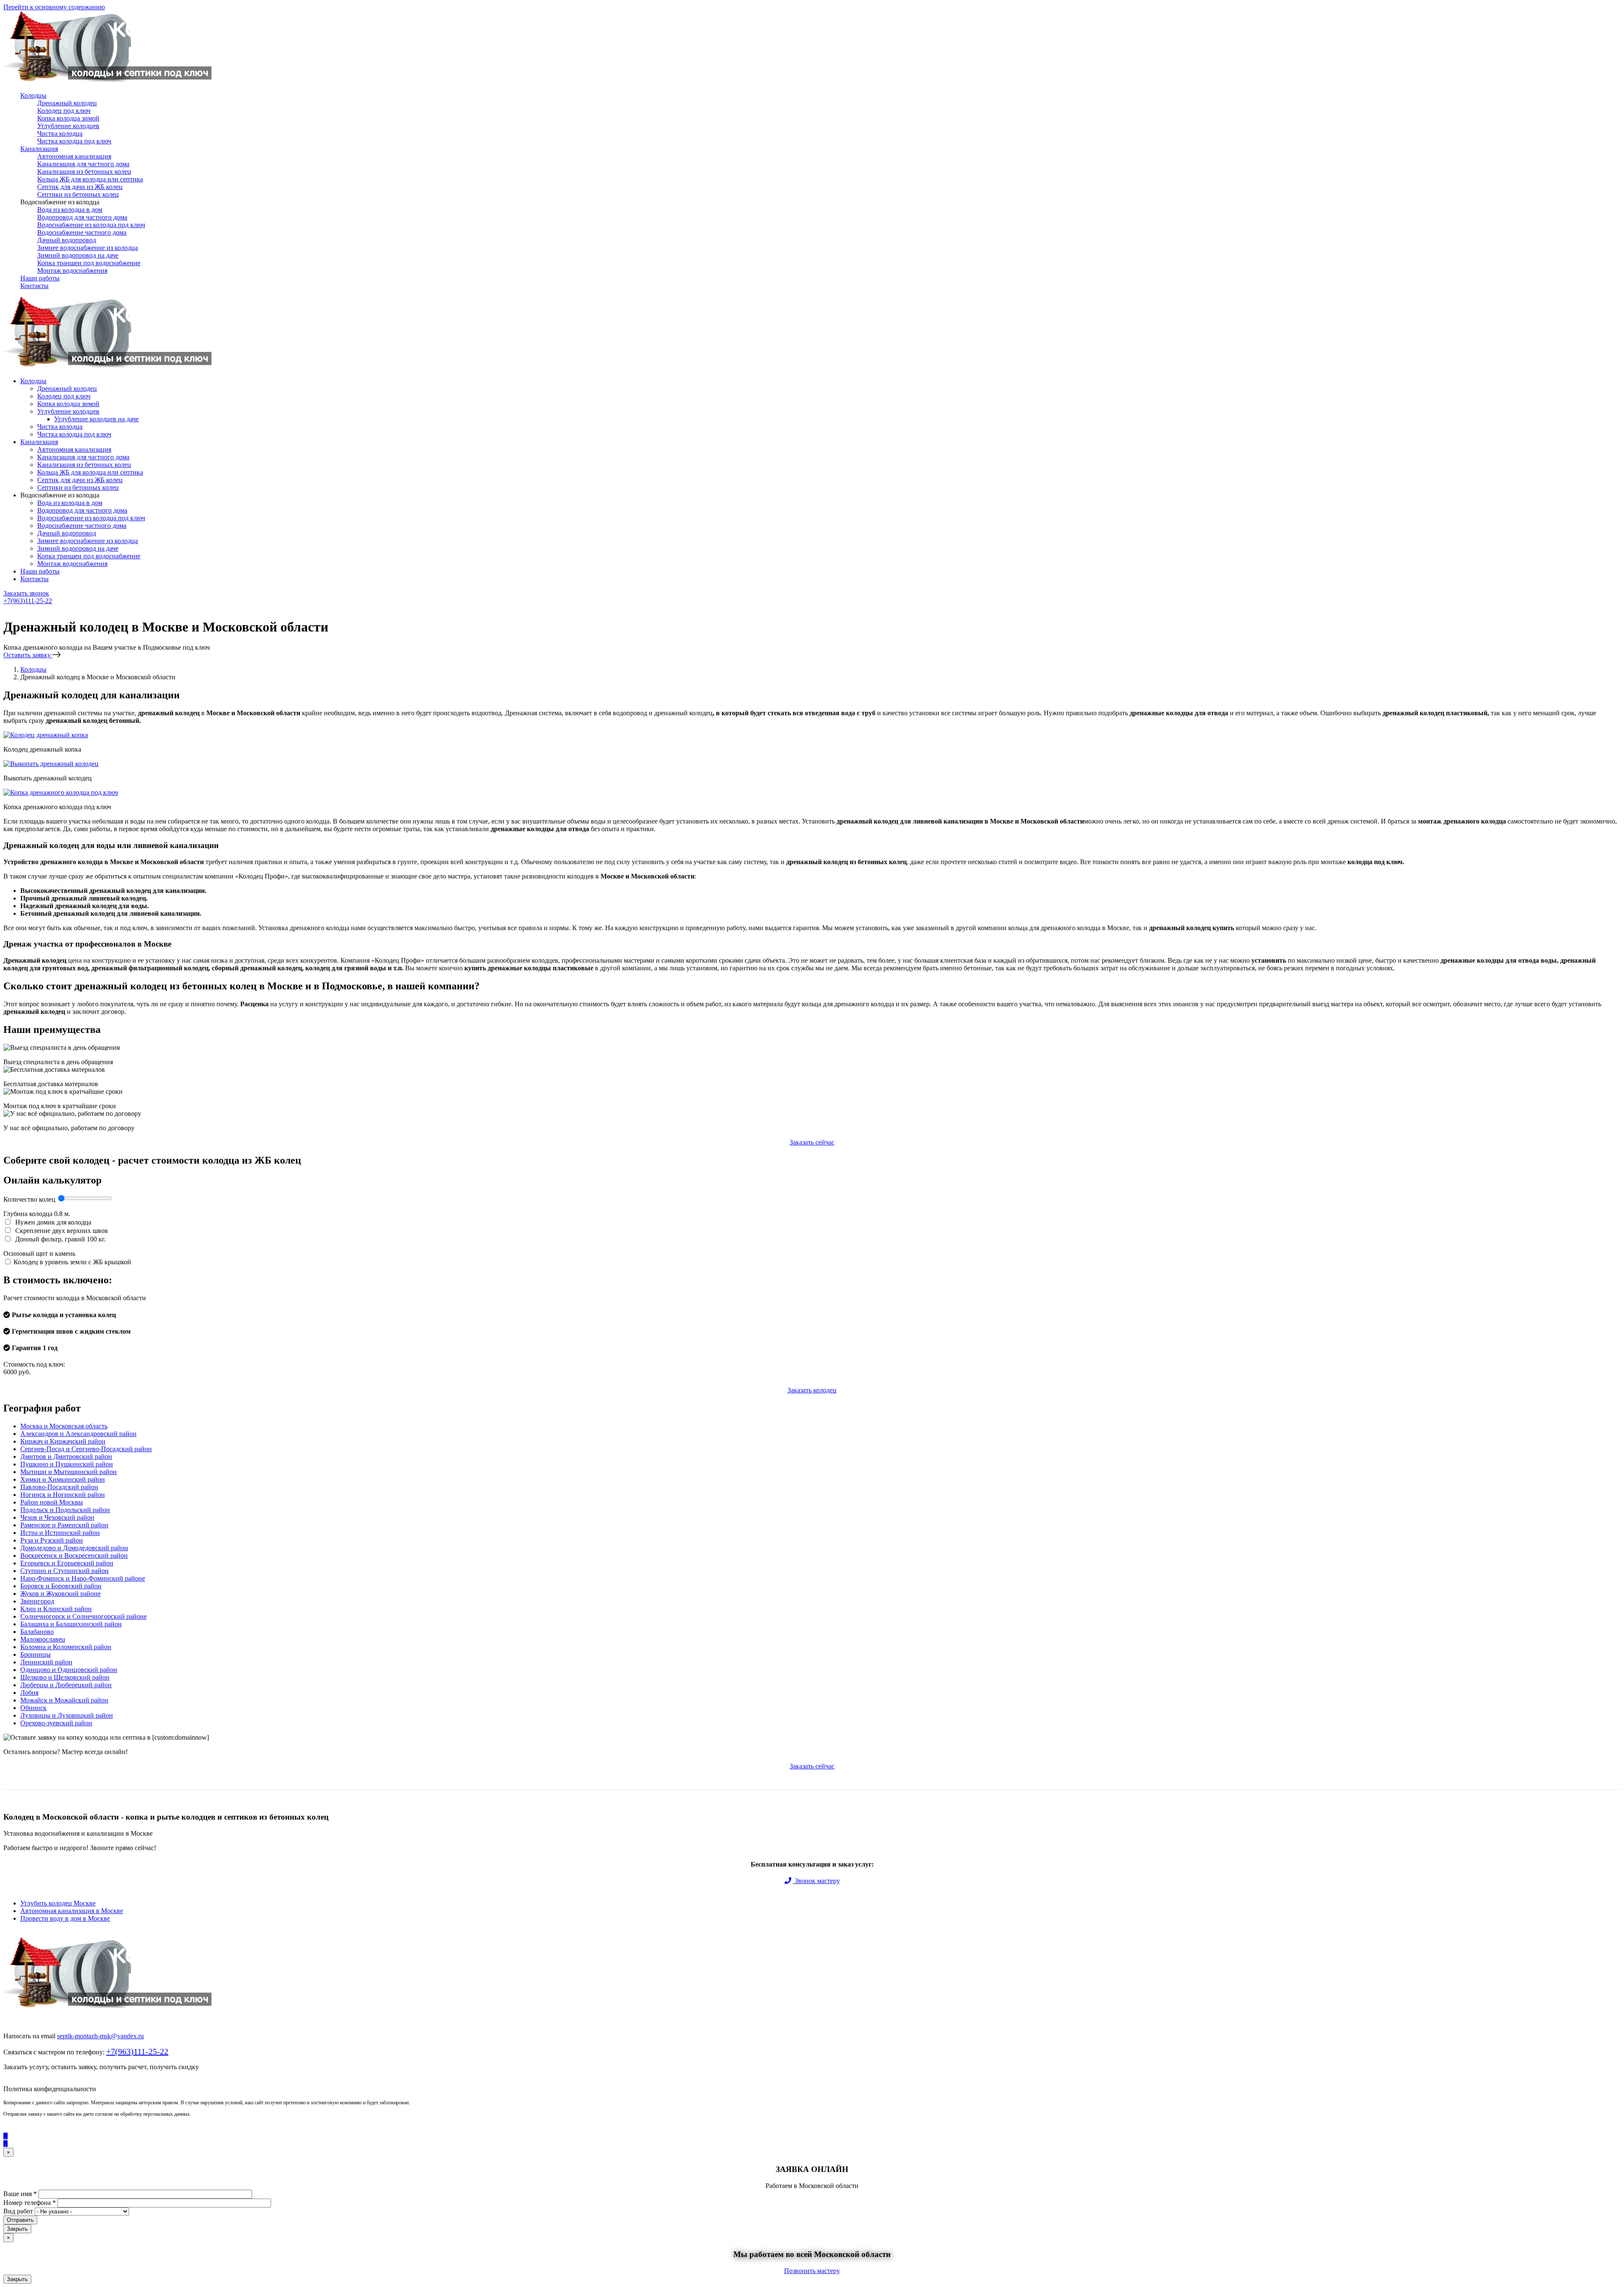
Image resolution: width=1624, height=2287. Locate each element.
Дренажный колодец (67, 103)
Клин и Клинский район (56, 1609)
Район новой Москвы (52, 1502)
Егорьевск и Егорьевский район (67, 1563)
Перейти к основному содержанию (54, 7)
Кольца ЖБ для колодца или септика (90, 179)
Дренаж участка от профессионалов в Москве (87, 944)
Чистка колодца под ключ (74, 141)
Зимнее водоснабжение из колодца (88, 248)
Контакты (34, 286)
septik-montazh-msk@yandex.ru (100, 2036)
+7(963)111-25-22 (28, 601)
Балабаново (37, 1632)
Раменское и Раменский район (64, 1525)
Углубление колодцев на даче (96, 419)
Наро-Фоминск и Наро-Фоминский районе (83, 1578)
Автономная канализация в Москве (72, 1911)
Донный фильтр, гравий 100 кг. (60, 1239)
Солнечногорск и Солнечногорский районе (84, 1616)
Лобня (29, 1693)
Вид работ (18, 2211)
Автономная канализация (74, 156)
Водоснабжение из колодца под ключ (91, 225)
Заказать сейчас (812, 1142)
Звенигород (37, 1601)
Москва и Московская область (64, 1426)
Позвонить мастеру (812, 2271)
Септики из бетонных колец (78, 194)
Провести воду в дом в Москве (65, 1918)
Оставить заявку (28, 655)
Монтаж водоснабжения (72, 270)
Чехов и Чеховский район (57, 1517)
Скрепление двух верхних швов (61, 1231)
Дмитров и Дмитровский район (66, 1456)
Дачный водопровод (67, 240)
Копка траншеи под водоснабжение (89, 263)
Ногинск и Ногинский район (63, 1495)
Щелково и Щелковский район (65, 1677)
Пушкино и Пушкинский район (67, 1464)
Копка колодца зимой (68, 118)
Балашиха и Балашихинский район (71, 1624)
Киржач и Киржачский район (63, 1441)
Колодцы (33, 95)
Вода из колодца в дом (70, 210)
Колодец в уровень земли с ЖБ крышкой (72, 1262)
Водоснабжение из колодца (60, 202)
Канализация (39, 149)
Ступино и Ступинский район (64, 1571)
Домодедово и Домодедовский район (74, 1548)
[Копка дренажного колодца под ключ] (61, 792)
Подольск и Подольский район (65, 1510)
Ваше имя (20, 2194)
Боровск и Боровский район (61, 1586)
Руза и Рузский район (52, 1540)
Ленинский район (46, 1662)
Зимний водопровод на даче (78, 255)
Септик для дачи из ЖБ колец (80, 187)
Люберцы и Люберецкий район (66, 1685)
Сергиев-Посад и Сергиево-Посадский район (86, 1449)
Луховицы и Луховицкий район (67, 1715)
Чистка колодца (60, 133)
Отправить (20, 2220)
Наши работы (40, 278)
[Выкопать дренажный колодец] (51, 764)
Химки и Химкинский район (63, 1479)
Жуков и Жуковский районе (60, 1594)
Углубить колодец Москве (58, 1903)
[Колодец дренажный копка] (46, 735)
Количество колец (30, 1199)
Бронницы (36, 1654)
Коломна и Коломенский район (66, 1647)
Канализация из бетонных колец (84, 172)
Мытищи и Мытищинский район (69, 1472)
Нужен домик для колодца (52, 1222)
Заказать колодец (812, 1390)
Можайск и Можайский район (64, 1700)
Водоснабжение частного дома (82, 232)
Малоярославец (43, 1639)
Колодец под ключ (64, 111)
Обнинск (33, 1708)
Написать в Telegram (35, 615)
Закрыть (17, 2229)
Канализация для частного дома (83, 164)
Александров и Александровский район (78, 1434)
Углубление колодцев (68, 126)
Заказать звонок (26, 593)
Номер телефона (30, 2203)
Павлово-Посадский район (59, 1487)
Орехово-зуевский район (56, 1723)
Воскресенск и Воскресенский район (74, 1555)
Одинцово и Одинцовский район (69, 1670)
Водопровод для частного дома (82, 217)
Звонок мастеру (816, 1881)
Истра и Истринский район (60, 1533)
